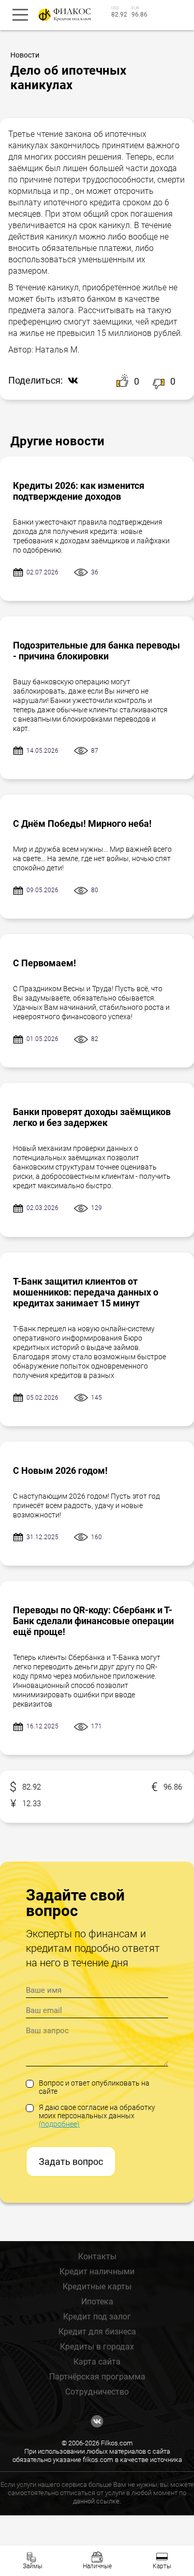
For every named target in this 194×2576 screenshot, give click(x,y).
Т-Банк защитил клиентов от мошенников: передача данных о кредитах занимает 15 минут (86, 1292)
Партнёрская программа (97, 2377)
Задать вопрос (71, 2162)
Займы (33, 2566)
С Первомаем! (44, 963)
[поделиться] (70, 381)
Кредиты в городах (97, 2347)
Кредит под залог (97, 2317)
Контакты (97, 2256)
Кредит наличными (97, 2271)
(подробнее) (59, 2124)
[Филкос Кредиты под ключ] (63, 15)
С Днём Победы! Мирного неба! (82, 824)
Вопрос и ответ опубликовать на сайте (94, 2087)
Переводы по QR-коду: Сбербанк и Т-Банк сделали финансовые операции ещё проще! (93, 1621)
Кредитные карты (97, 2286)
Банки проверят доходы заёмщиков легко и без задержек (92, 1117)
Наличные (97, 2566)
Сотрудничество (97, 2392)
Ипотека (97, 2301)
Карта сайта (97, 2362)
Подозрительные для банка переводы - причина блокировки (96, 651)
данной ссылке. (97, 2501)
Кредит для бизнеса (97, 2332)
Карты (162, 2566)
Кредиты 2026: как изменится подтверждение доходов (79, 491)
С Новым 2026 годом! (60, 1470)
